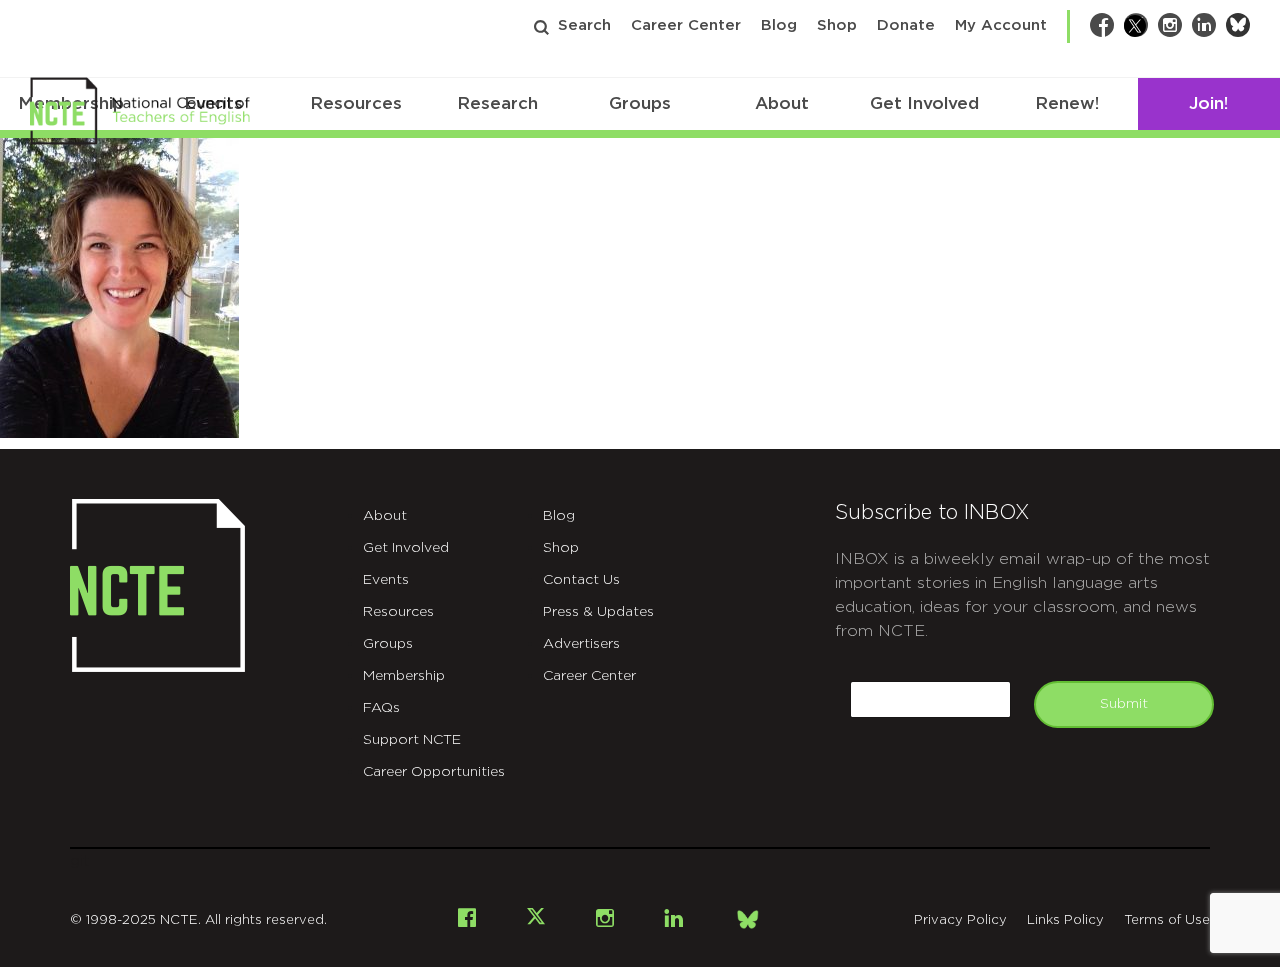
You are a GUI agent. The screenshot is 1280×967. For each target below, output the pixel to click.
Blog (779, 25)
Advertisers (581, 644)
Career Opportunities (434, 772)
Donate (906, 25)
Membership (404, 676)
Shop (837, 25)
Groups (640, 103)
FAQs (381, 708)
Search (584, 25)
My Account (1001, 25)
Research (497, 103)
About (782, 103)
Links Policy (1065, 920)
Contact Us (581, 580)
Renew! (1067, 103)
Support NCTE (412, 740)
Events (386, 580)
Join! (1208, 103)
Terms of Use (1167, 920)
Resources (356, 103)
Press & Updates (598, 612)
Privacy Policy (960, 920)
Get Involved (924, 103)
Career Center (686, 25)
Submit (1124, 704)
